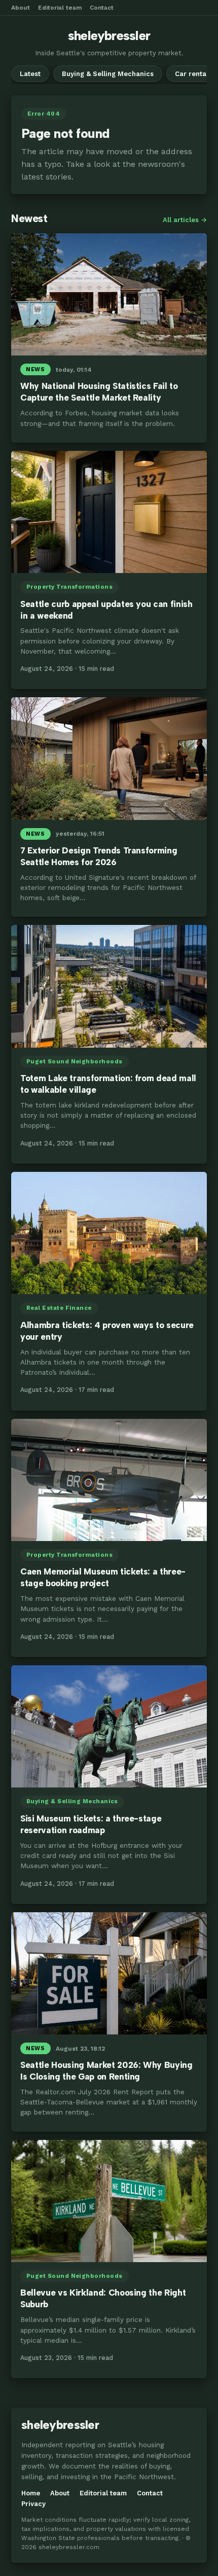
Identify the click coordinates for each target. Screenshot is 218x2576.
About (21, 8)
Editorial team (60, 8)
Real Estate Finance (59, 1308)
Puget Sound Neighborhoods (75, 1061)
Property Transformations (69, 587)
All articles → (185, 220)
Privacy (33, 2504)
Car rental (192, 74)
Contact (102, 8)
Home (31, 2493)
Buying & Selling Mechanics (108, 74)
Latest (30, 74)
